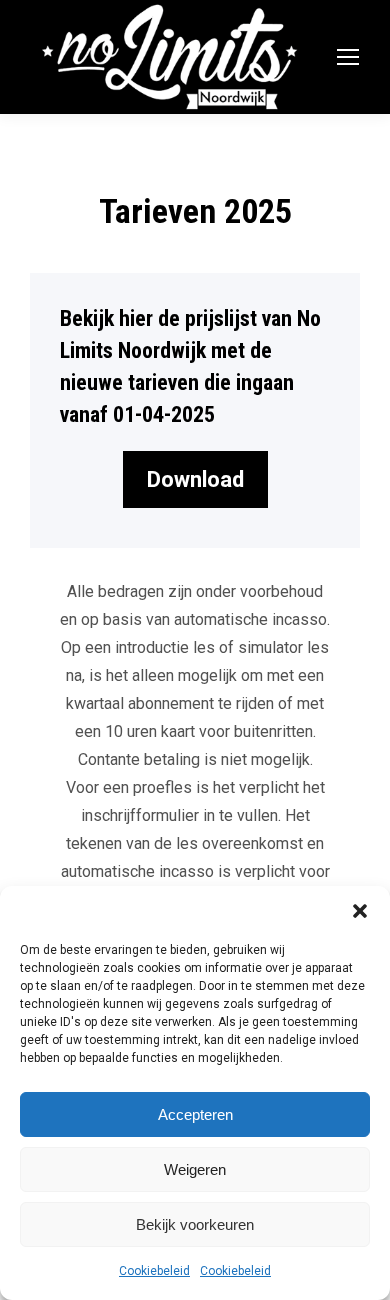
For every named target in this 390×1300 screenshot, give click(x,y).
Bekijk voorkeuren (195, 1224)
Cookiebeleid (154, 1271)
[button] (360, 911)
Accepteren (195, 1114)
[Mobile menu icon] (348, 57)
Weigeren (195, 1169)
